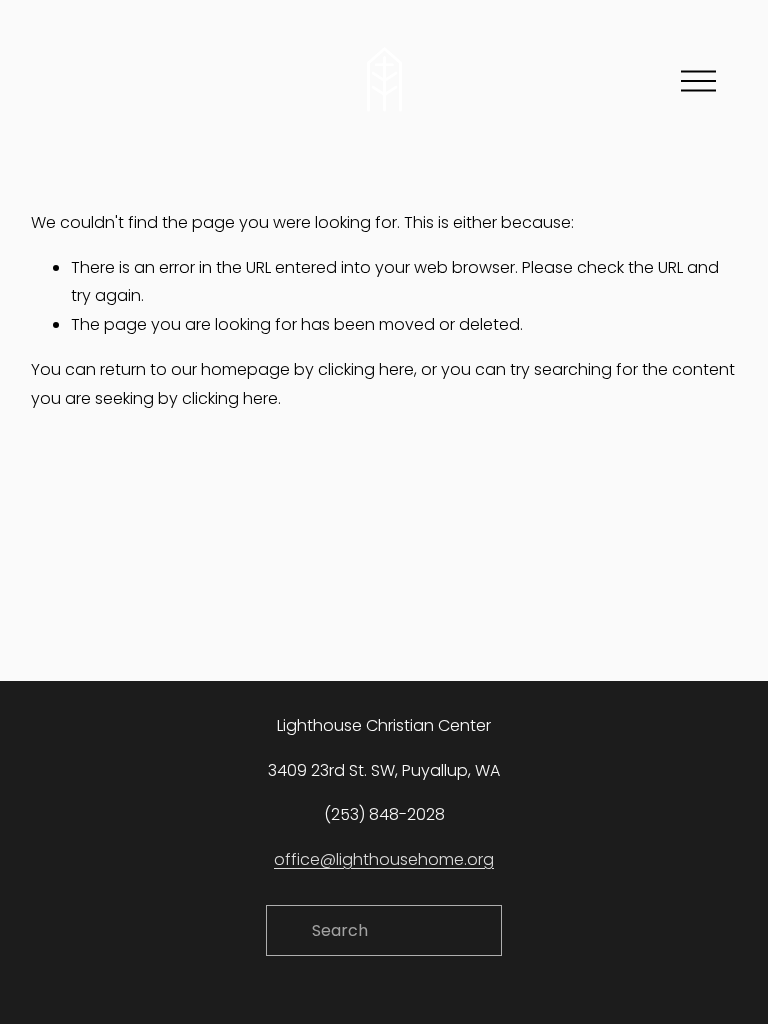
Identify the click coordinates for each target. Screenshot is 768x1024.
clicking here (366, 369)
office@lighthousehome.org (384, 859)
